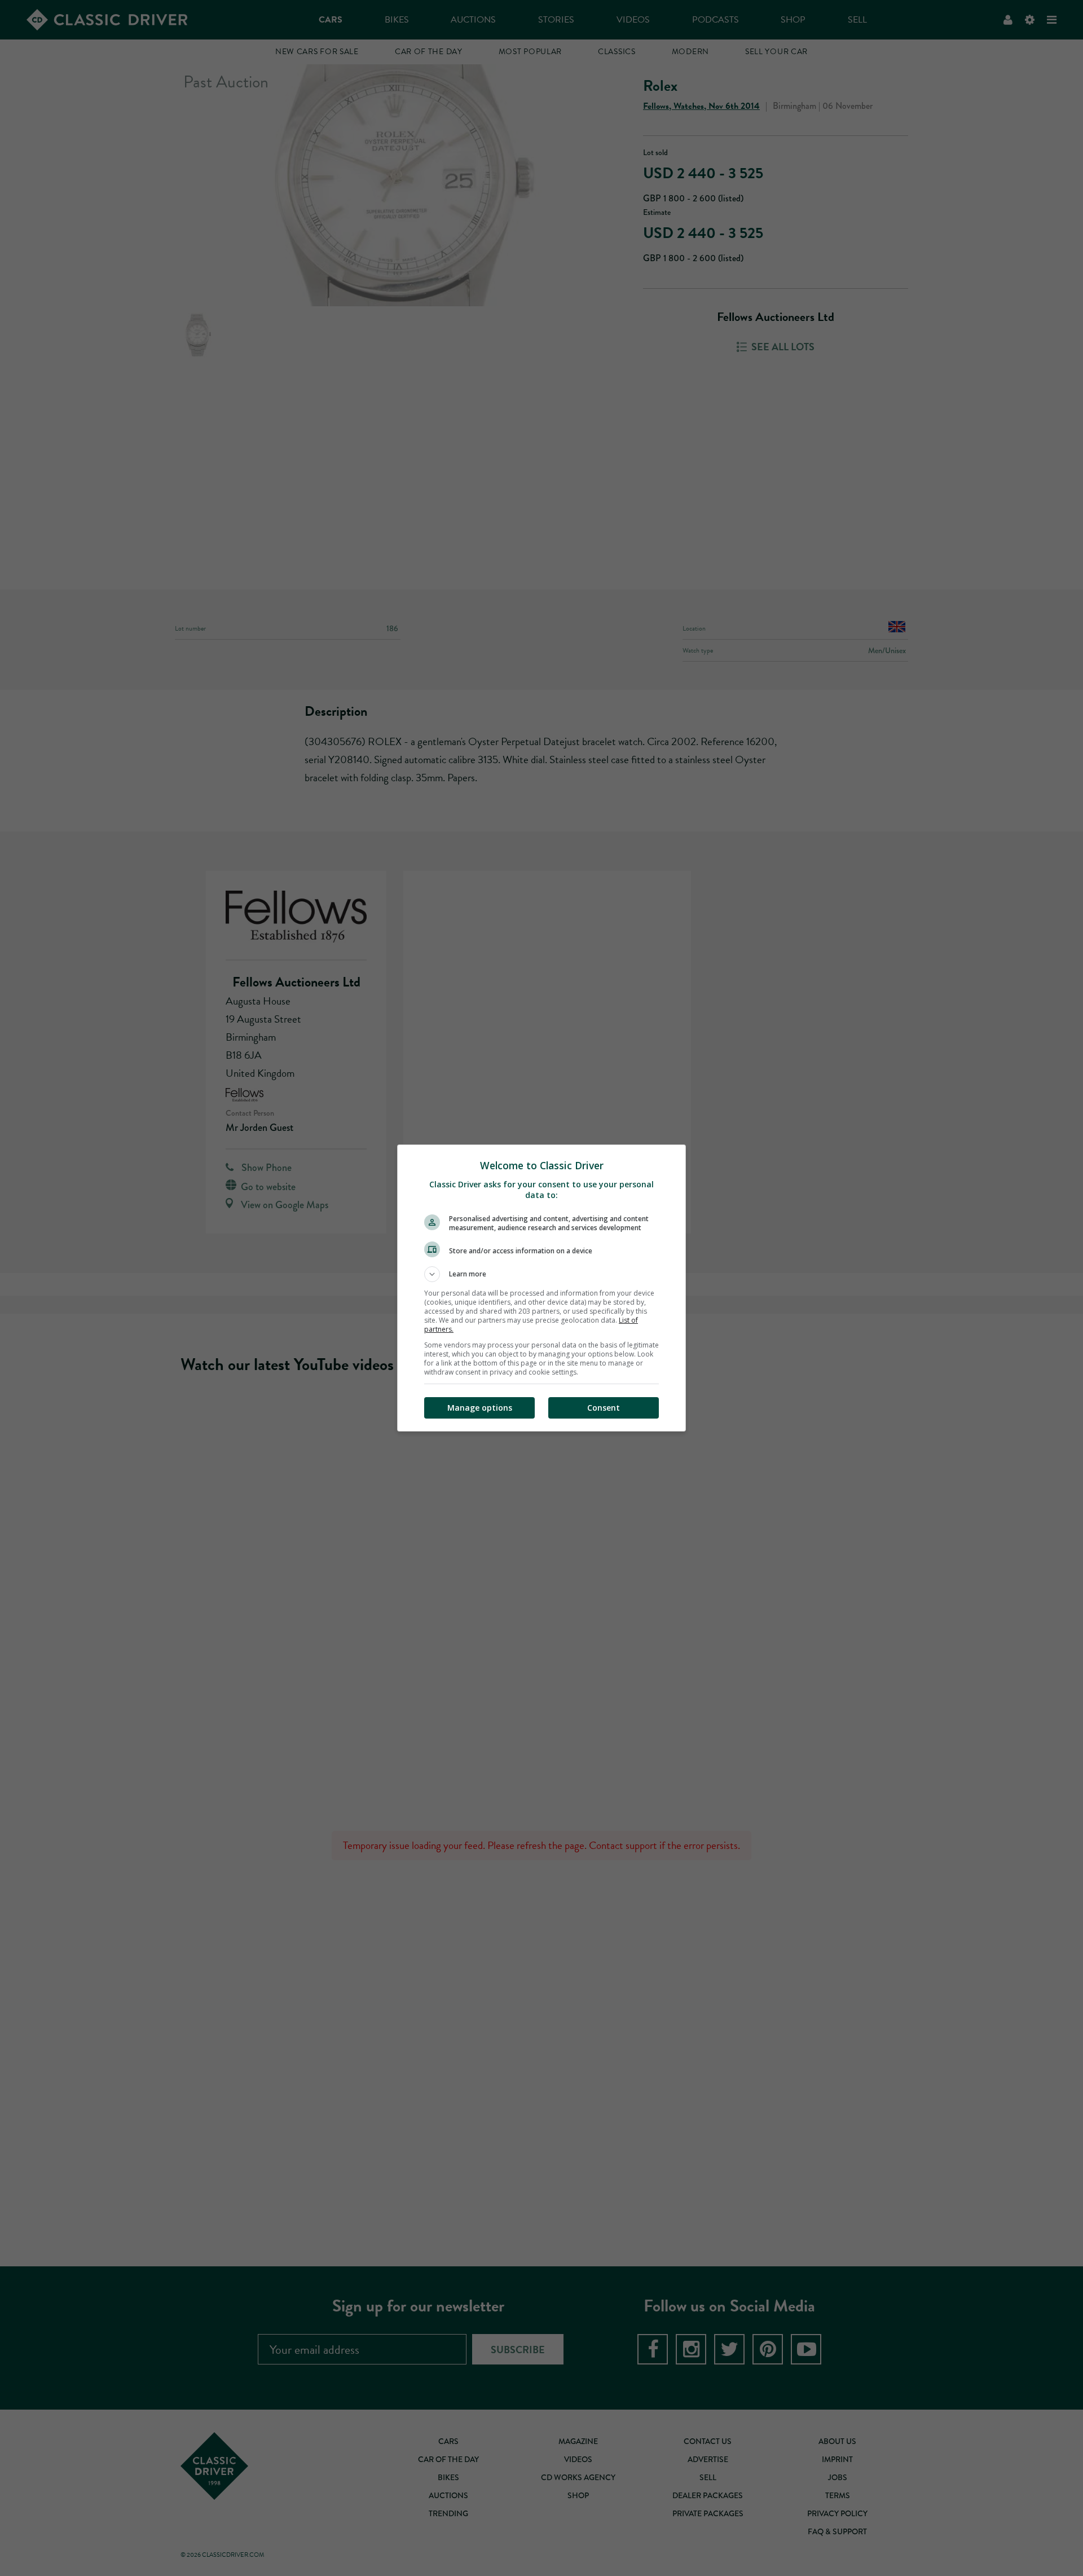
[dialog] (541, 1288)
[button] (541, 1274)
